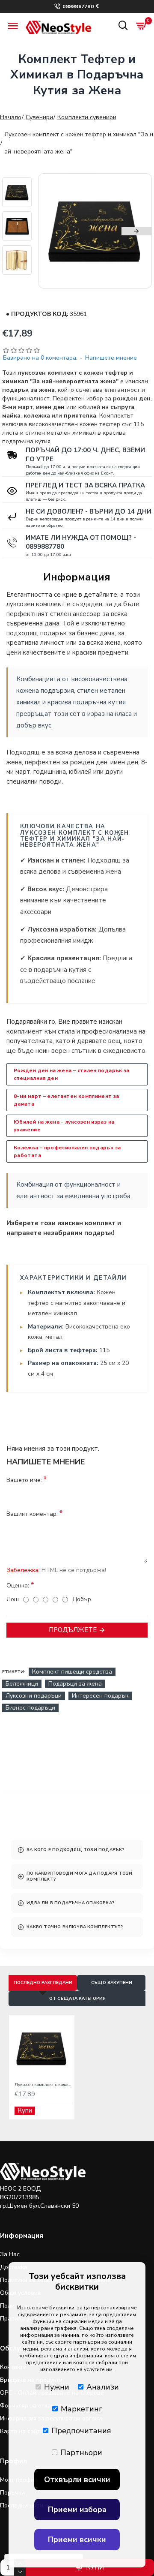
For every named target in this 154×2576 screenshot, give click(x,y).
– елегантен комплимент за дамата (67, 1100)
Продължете (73, 1630)
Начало (11, 117)
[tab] (77, 1850)
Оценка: (18, 1586)
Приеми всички (77, 2540)
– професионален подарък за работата (67, 1151)
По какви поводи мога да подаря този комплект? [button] (79, 1876)
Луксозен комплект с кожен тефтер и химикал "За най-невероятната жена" (43, 2085)
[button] (53, 231)
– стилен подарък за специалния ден (72, 1074)
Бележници (22, 1684)
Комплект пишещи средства (72, 1672)
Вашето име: (24, 1480)
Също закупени (112, 1983)
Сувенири (39, 117)
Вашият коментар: (32, 1514)
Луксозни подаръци (34, 1696)
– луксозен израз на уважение (64, 1126)
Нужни (57, 2387)
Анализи (103, 2387)
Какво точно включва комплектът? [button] (75, 1927)
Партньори (81, 2453)
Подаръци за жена (75, 1684)
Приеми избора (77, 2510)
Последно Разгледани (43, 1983)
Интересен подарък (100, 1696)
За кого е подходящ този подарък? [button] (75, 1850)
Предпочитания (81, 2431)
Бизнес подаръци (30, 1708)
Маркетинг (81, 2409)
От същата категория (77, 1999)
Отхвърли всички (77, 2480)
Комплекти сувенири (87, 117)
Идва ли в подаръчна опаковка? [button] (70, 1903)
